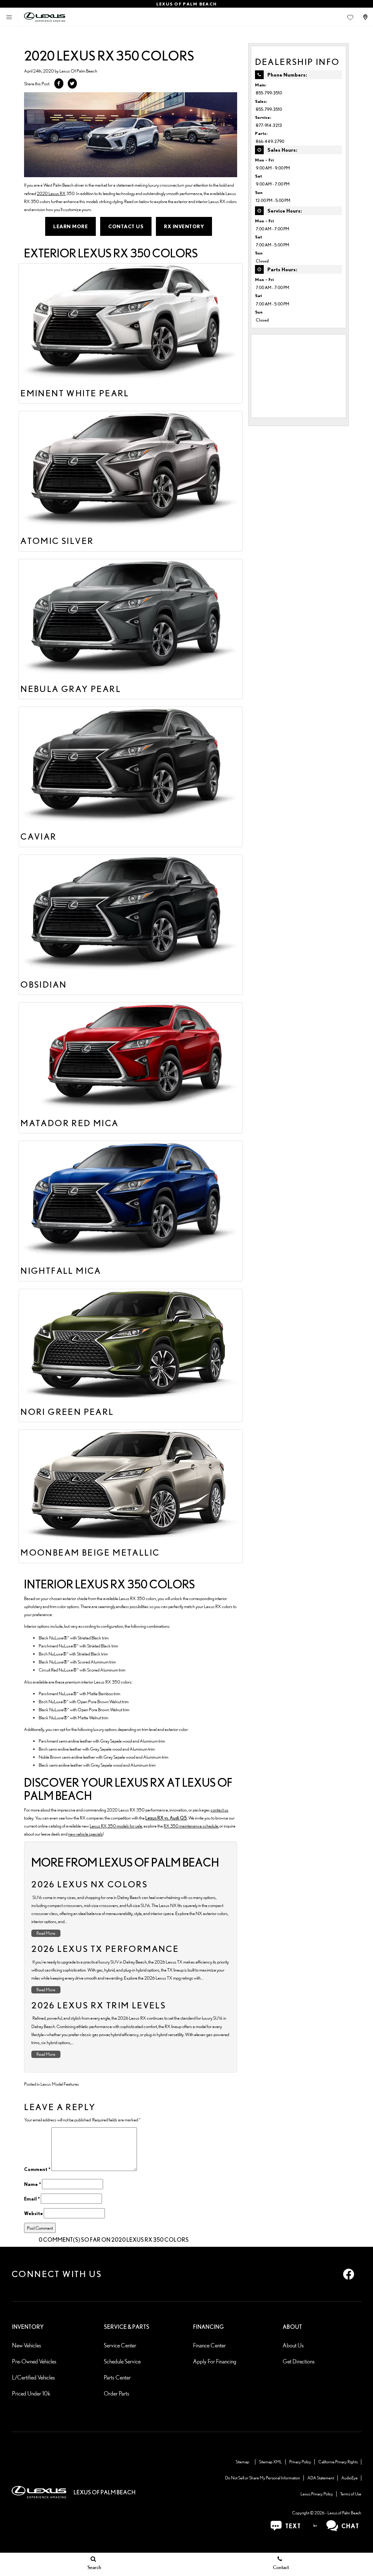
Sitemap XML (270, 2462)
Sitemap (242, 2462)
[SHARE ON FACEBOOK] (59, 83)
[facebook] (349, 2274)
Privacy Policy (300, 2462)
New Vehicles (27, 2345)
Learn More (70, 226)
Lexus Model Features (60, 2084)
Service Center (120, 2345)
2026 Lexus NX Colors (89, 1884)
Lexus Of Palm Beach (78, 71)
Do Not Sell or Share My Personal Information (263, 2478)
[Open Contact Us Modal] (366, 17)
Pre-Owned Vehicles (34, 2361)
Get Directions (299, 2361)
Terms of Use (351, 2494)
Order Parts (117, 2394)
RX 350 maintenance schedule (191, 1826)
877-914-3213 (269, 125)
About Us (293, 2345)
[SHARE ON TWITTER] (72, 83)
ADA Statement (321, 2478)
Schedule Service (122, 2361)
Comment (37, 2169)
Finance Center (209, 2345)
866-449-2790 (270, 141)
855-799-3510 (269, 93)
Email (32, 2199)
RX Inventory (184, 226)
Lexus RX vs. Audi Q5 (166, 1818)
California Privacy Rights (338, 2462)
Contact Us (126, 226)
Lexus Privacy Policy (317, 2494)
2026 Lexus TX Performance (105, 1949)
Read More (46, 1933)
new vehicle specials (85, 1834)
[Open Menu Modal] (9, 17)
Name (33, 2184)
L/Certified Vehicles (34, 2377)
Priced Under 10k (31, 2394)
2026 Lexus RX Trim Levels (99, 2005)
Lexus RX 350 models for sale (116, 1826)
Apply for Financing (215, 2361)
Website (34, 2213)
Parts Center (117, 2377)
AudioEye (350, 2478)
